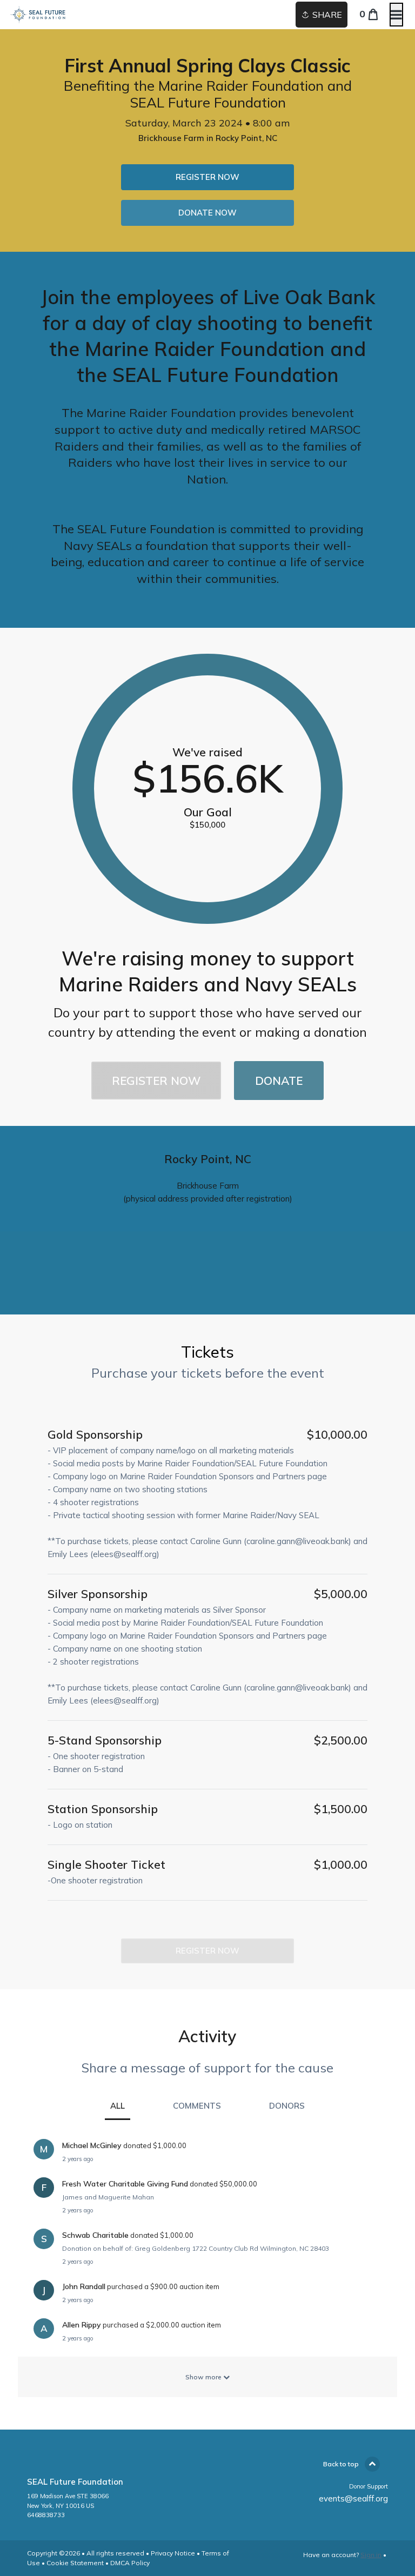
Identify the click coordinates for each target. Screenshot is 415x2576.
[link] (207, 177)
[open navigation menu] (396, 15)
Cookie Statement (75, 2563)
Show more (204, 2377)
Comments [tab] (197, 2106)
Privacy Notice (173, 2553)
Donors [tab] (287, 2106)
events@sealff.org (353, 2498)
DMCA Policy (130, 2563)
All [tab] (118, 2106)
